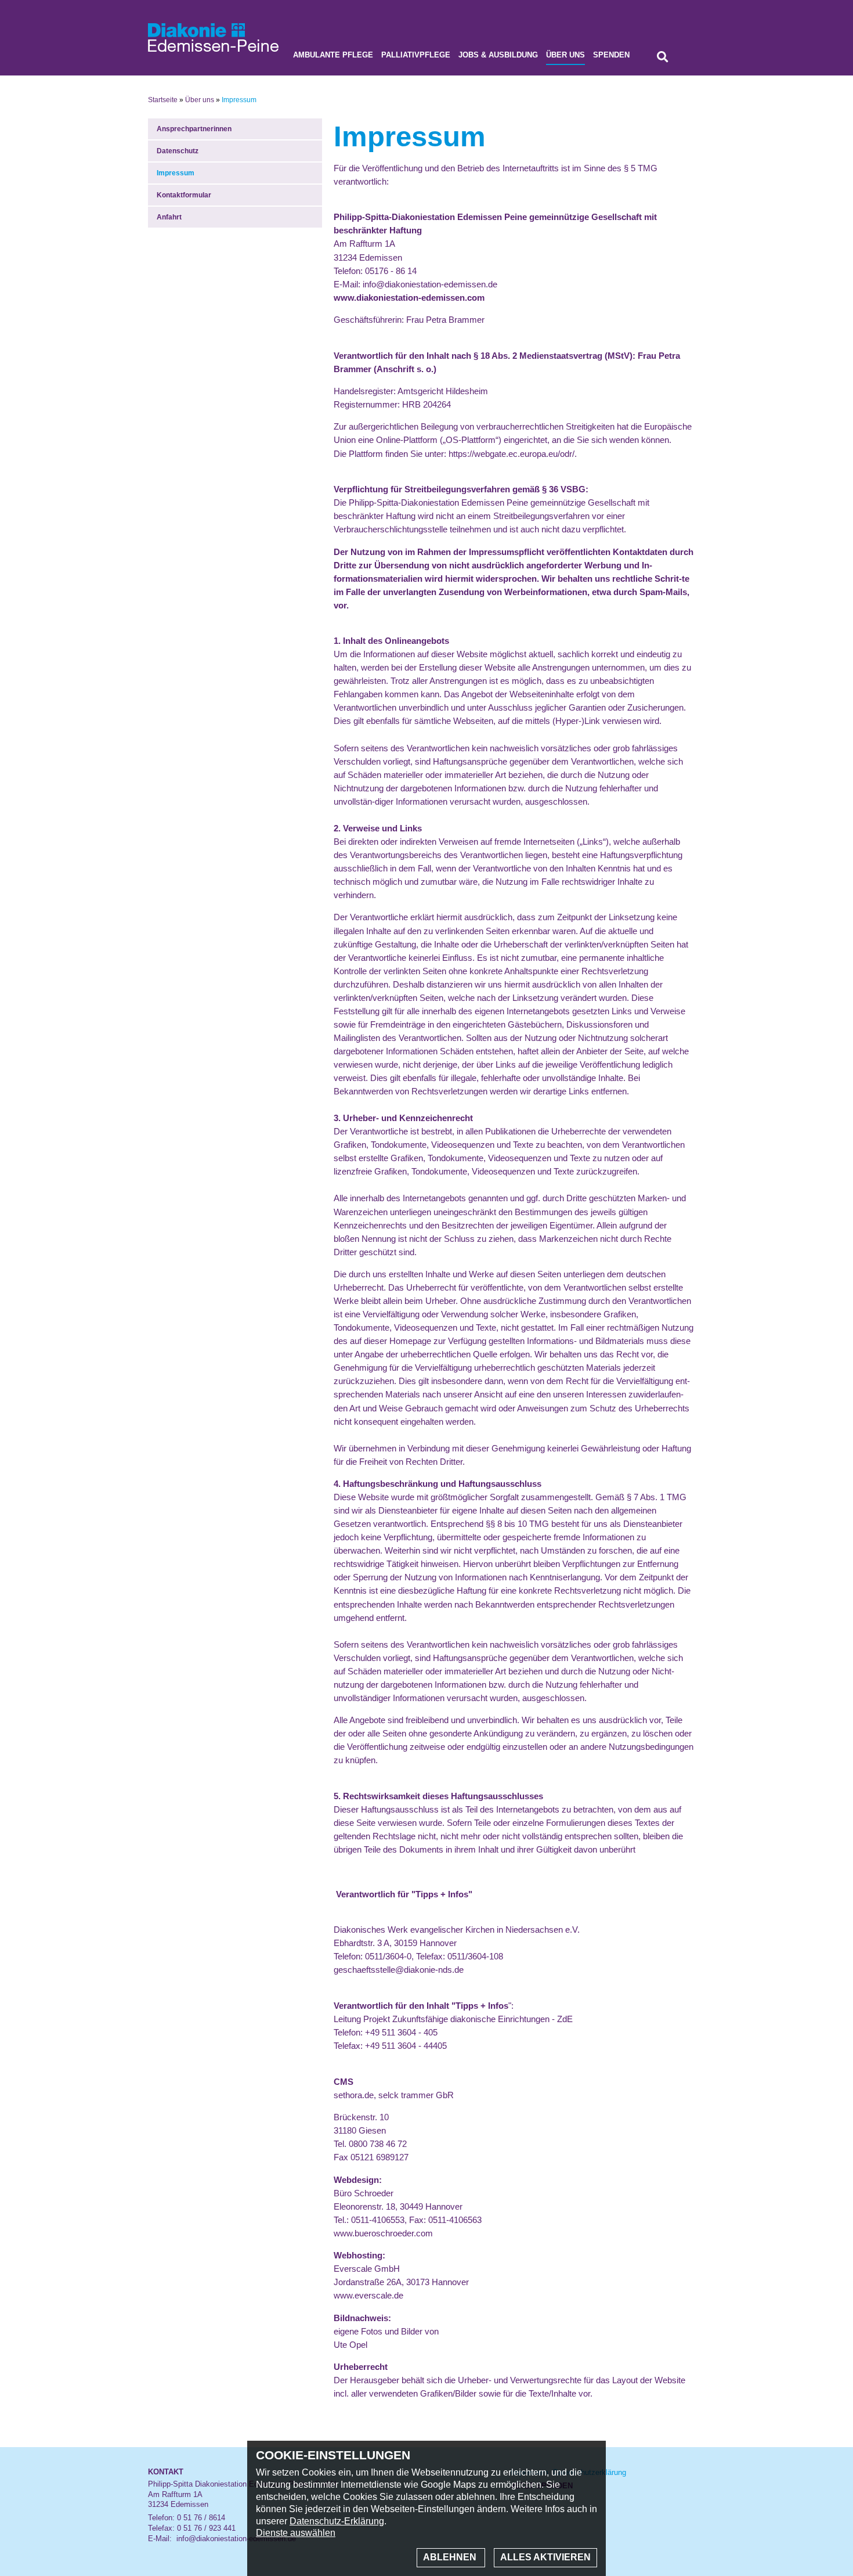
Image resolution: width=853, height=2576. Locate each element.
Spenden (611, 55)
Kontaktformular (184, 195)
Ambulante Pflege (333, 55)
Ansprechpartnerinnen (194, 129)
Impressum (176, 173)
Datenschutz (178, 151)
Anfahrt (169, 217)
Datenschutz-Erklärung (337, 2521)
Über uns (565, 55)
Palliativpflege (416, 55)
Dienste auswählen (296, 2533)
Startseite (163, 100)
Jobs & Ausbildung (498, 55)
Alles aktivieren (545, 2557)
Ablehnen (451, 2557)
